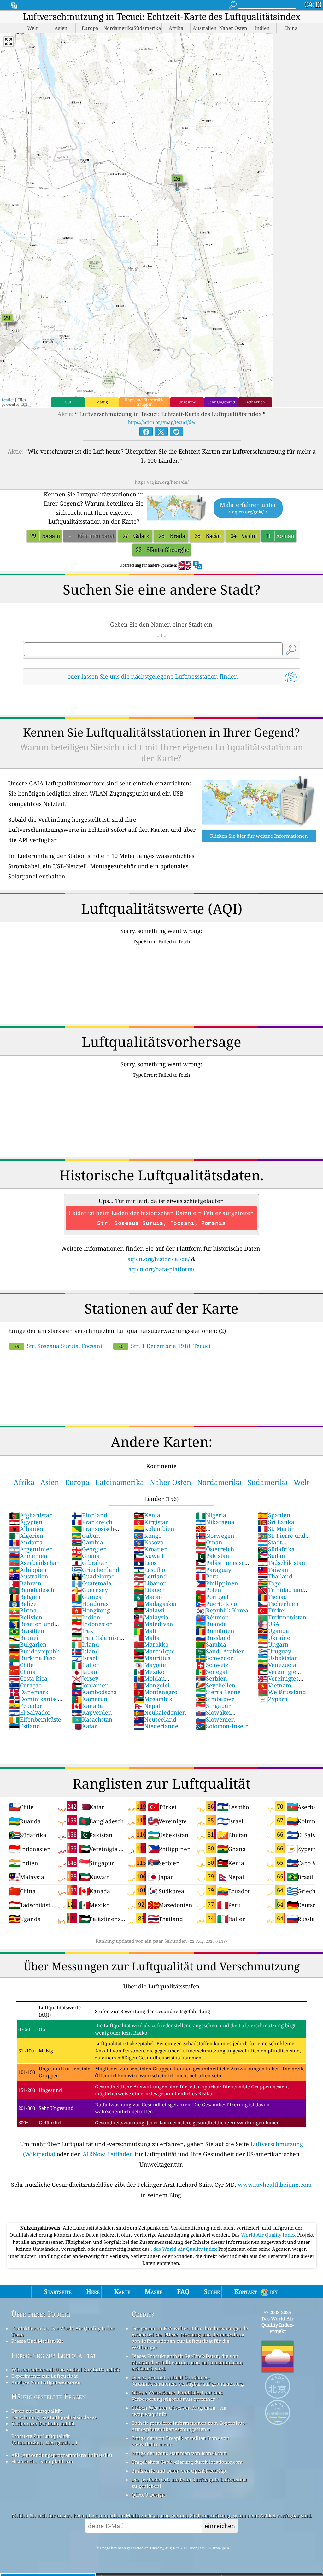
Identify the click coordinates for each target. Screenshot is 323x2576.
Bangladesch (32, 1590)
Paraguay (213, 1570)
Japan (84, 1672)
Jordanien (90, 1685)
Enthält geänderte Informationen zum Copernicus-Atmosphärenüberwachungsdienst (189, 2426)
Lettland (150, 1576)
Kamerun (89, 1699)
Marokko (151, 1644)
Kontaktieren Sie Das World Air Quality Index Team (63, 2331)
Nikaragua (215, 1522)
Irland (85, 1644)
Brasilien (27, 1631)
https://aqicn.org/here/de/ (162, 482)
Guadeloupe (93, 1576)
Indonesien (92, 1624)
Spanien (274, 1515)
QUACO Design (148, 2495)
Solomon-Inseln (222, 1726)
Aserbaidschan (35, 1563)
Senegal (211, 1672)
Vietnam (274, 1685)
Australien (29, 1576)
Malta (147, 1638)
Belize (23, 1604)
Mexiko (149, 1672)
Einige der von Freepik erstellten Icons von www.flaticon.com (181, 2441)
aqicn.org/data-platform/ (161, 1269)
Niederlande (156, 1726)
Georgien (89, 1549)
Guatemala (91, 1583)
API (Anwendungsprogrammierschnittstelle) (62, 2455)
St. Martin (276, 1529)
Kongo (147, 1536)
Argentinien (31, 1549)
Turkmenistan (282, 1617)
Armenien (28, 1556)
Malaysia (151, 1617)
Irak (82, 1631)
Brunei (24, 1638)
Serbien (211, 1678)
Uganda (273, 1631)
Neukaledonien (160, 1712)
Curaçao (25, 1685)
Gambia (87, 1542)
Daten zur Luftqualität (37, 2411)
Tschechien (278, 1604)
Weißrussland (282, 1692)
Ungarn (273, 1644)
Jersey (85, 1678)
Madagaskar (155, 1604)
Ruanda (211, 1624)
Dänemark (29, 1692)
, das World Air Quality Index (185, 2249)
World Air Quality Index (269, 2235)
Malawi (149, 1610)
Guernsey (90, 1590)
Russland (213, 1638)
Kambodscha (94, 1692)
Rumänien (215, 1631)
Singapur (213, 1706)
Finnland (89, 1515)
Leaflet (8, 400)
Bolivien (26, 1617)
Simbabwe (215, 1699)
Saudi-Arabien (220, 1651)
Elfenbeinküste (35, 1719)
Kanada (87, 1706)
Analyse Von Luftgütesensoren (46, 2382)
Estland (25, 1726)
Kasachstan (92, 1719)
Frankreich (92, 1522)
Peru (207, 1576)
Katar (84, 1726)
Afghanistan (31, 1515)
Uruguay (274, 1651)
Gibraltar (89, 1563)
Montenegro (155, 1692)
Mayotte (150, 1665)
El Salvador (30, 1712)
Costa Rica (28, 1678)
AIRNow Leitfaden (108, 2154)
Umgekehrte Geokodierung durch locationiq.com (187, 2462)
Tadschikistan (281, 1563)
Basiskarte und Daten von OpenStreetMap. (179, 2471)
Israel (84, 1658)
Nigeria (211, 1515)
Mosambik (153, 1699)
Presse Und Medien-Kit (37, 2341)
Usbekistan (278, 1658)
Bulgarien (28, 1644)
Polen (208, 1590)
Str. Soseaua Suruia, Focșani (58, 1346)
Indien (86, 1617)
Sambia (211, 1644)
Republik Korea (222, 1610)
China (22, 1672)
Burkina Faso (32, 1658)
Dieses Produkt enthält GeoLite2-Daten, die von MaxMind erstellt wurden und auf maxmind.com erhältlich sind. (187, 2362)
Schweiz (212, 1665)
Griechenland (95, 1570)
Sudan (271, 1556)
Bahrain (25, 1583)
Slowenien (215, 1719)
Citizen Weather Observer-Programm (173, 2408)
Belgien (25, 1597)
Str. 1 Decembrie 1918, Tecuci (164, 1346)
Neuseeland (155, 1719)
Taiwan (273, 1570)
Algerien (26, 1536)
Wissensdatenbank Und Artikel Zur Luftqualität (65, 2370)
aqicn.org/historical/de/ (159, 1259)
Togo (269, 1583)
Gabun (86, 1536)
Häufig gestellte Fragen (49, 2397)
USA (268, 1624)
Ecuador (26, 1706)
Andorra (26, 1542)
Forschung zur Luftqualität (54, 2355)
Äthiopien (28, 1570)
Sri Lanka (276, 1522)
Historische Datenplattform (42, 2461)
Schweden (215, 1658)
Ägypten (26, 1522)
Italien (86, 1665)
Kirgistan (151, 1522)
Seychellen (215, 1685)
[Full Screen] (9, 42)
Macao (148, 1597)
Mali (145, 1631)
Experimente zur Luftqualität (44, 2376)
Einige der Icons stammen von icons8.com (179, 2453)
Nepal (147, 1706)
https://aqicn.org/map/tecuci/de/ (162, 422)
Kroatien (151, 1549)
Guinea (86, 1597)
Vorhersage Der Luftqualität (43, 2423)
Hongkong (91, 1610)
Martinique (154, 1651)
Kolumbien (154, 1529)
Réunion (212, 1617)
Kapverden (92, 1712)
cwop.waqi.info (149, 2414)
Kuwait (149, 1556)
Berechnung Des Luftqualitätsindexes (54, 2417)
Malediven (153, 1624)
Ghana (85, 1556)
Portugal (212, 1597)
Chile (21, 1665)
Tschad (272, 1597)
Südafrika (276, 1549)
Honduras (90, 1604)
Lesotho (149, 1570)
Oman (209, 1542)
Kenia (147, 1515)
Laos (145, 1563)
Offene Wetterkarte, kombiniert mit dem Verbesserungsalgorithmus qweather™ (177, 2396)
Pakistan (212, 1556)
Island (85, 1651)
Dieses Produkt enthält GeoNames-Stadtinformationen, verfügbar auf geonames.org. (188, 2381)
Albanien (27, 1529)
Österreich (215, 1549)
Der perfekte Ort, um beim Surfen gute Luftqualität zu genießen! (189, 2483)
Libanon (150, 1583)
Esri (24, 404)
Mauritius (152, 1658)
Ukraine (274, 1638)
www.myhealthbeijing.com (275, 2185)
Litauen (149, 1590)
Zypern (273, 1699)
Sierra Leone (218, 1692)
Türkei (272, 1610)
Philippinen (217, 1583)
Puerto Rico (216, 1604)
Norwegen (215, 1536)
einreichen (220, 2526)
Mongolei (152, 1685)
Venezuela (277, 1665)
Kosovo (148, 1542)
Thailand (275, 1576)
